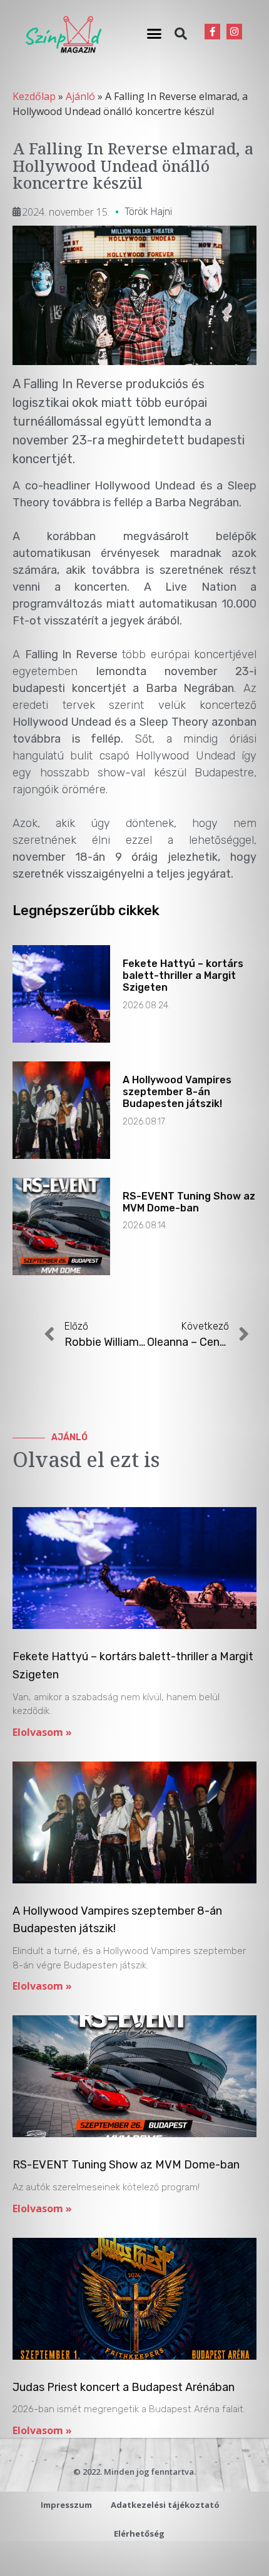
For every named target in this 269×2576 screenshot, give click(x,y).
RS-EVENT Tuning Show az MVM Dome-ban (189, 1202)
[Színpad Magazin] (63, 34)
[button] (155, 34)
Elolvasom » (42, 1732)
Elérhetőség (139, 2533)
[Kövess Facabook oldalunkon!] (212, 32)
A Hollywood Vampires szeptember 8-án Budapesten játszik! (177, 1092)
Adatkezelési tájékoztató (165, 2505)
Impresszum (66, 2505)
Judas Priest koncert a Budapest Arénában (124, 2387)
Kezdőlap (34, 96)
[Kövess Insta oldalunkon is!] (234, 32)
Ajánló (80, 96)
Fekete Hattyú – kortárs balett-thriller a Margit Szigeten (183, 975)
